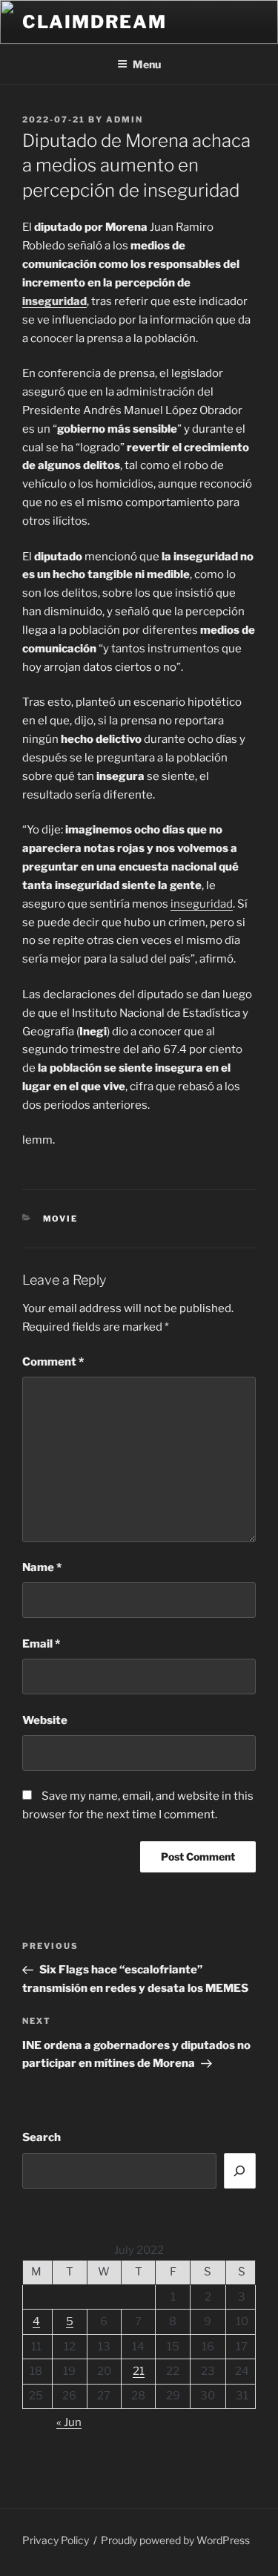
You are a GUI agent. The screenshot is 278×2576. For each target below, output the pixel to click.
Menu (147, 64)
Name (42, 1567)
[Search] (240, 2171)
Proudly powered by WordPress (175, 2540)
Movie (61, 1219)
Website (45, 1720)
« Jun (69, 2422)
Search (42, 2137)
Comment (53, 1362)
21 (139, 2371)
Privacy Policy (56, 2540)
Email (41, 1644)
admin (125, 119)
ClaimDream (95, 22)
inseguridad (54, 301)
